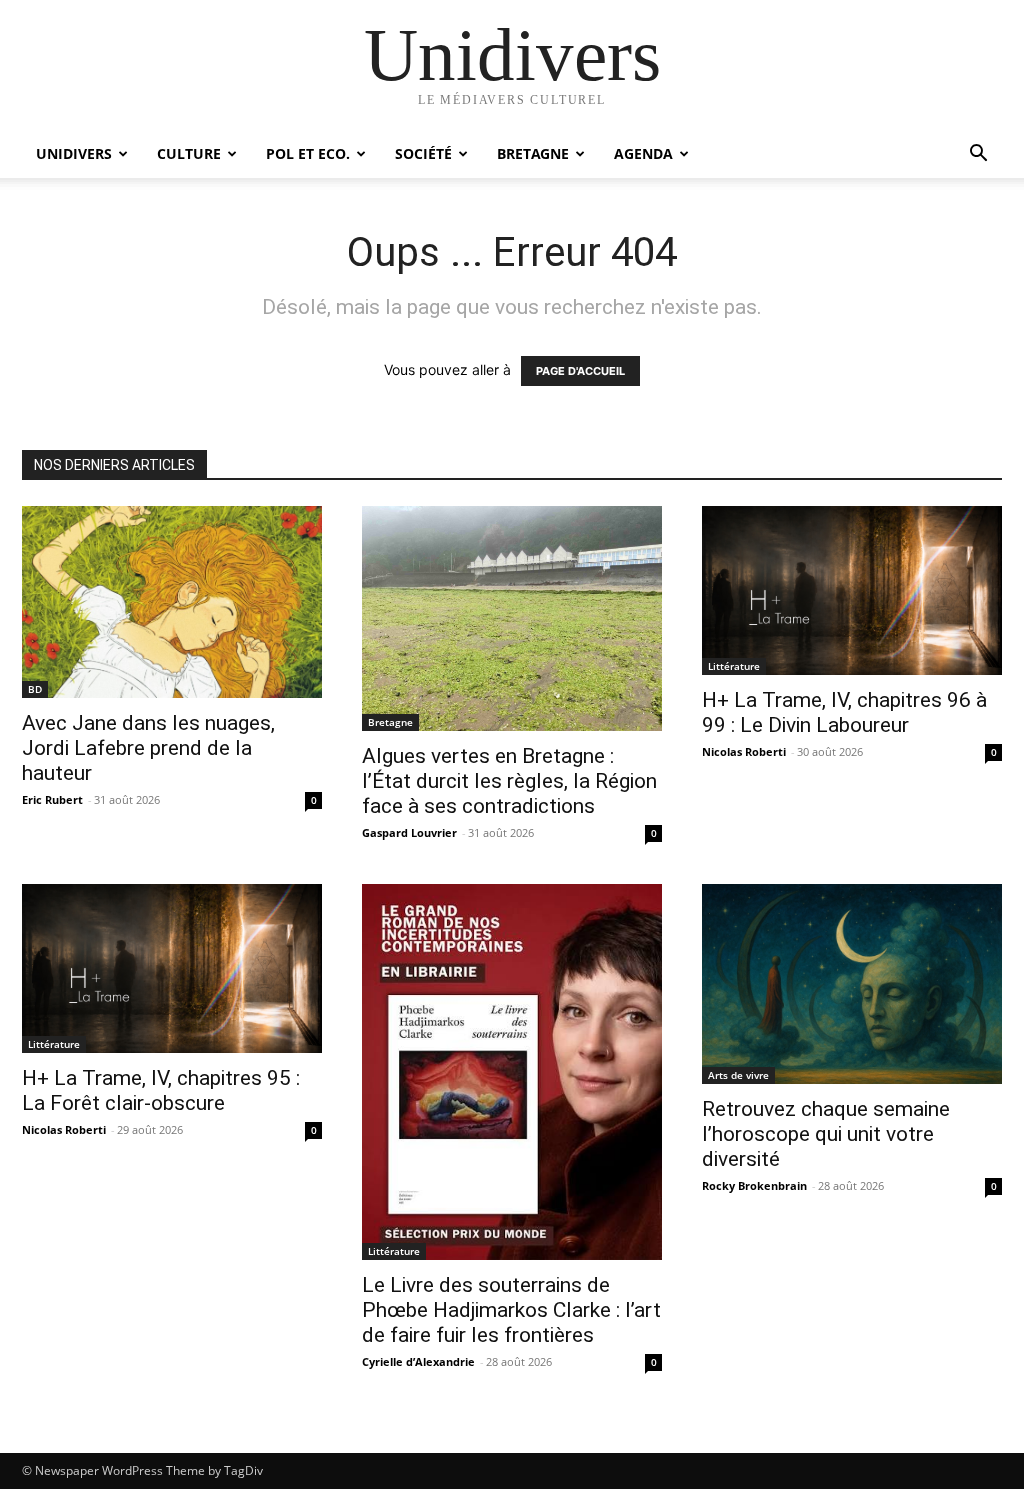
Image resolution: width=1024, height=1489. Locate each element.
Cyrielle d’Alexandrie (418, 1361)
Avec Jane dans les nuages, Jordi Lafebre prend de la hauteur (148, 748)
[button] (978, 155)
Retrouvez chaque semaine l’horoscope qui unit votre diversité (826, 1134)
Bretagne (533, 153)
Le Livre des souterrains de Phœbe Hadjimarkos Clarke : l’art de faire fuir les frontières (511, 1310)
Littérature (734, 666)
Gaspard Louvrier (409, 832)
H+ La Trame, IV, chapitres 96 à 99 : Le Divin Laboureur (844, 712)
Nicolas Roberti (744, 751)
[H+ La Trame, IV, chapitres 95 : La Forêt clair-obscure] (172, 968)
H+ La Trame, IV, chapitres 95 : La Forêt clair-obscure (161, 1090)
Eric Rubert (52, 799)
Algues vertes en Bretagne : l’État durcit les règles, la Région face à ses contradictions (509, 781)
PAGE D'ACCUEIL (580, 371)
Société (423, 153)
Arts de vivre (738, 1075)
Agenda (643, 153)
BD (35, 689)
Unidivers (74, 153)
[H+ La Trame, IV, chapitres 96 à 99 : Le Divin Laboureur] (852, 590)
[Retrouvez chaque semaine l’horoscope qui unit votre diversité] (852, 984)
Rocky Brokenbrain (754, 1185)
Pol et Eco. (308, 153)
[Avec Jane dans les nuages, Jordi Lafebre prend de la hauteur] (172, 602)
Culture (189, 153)
